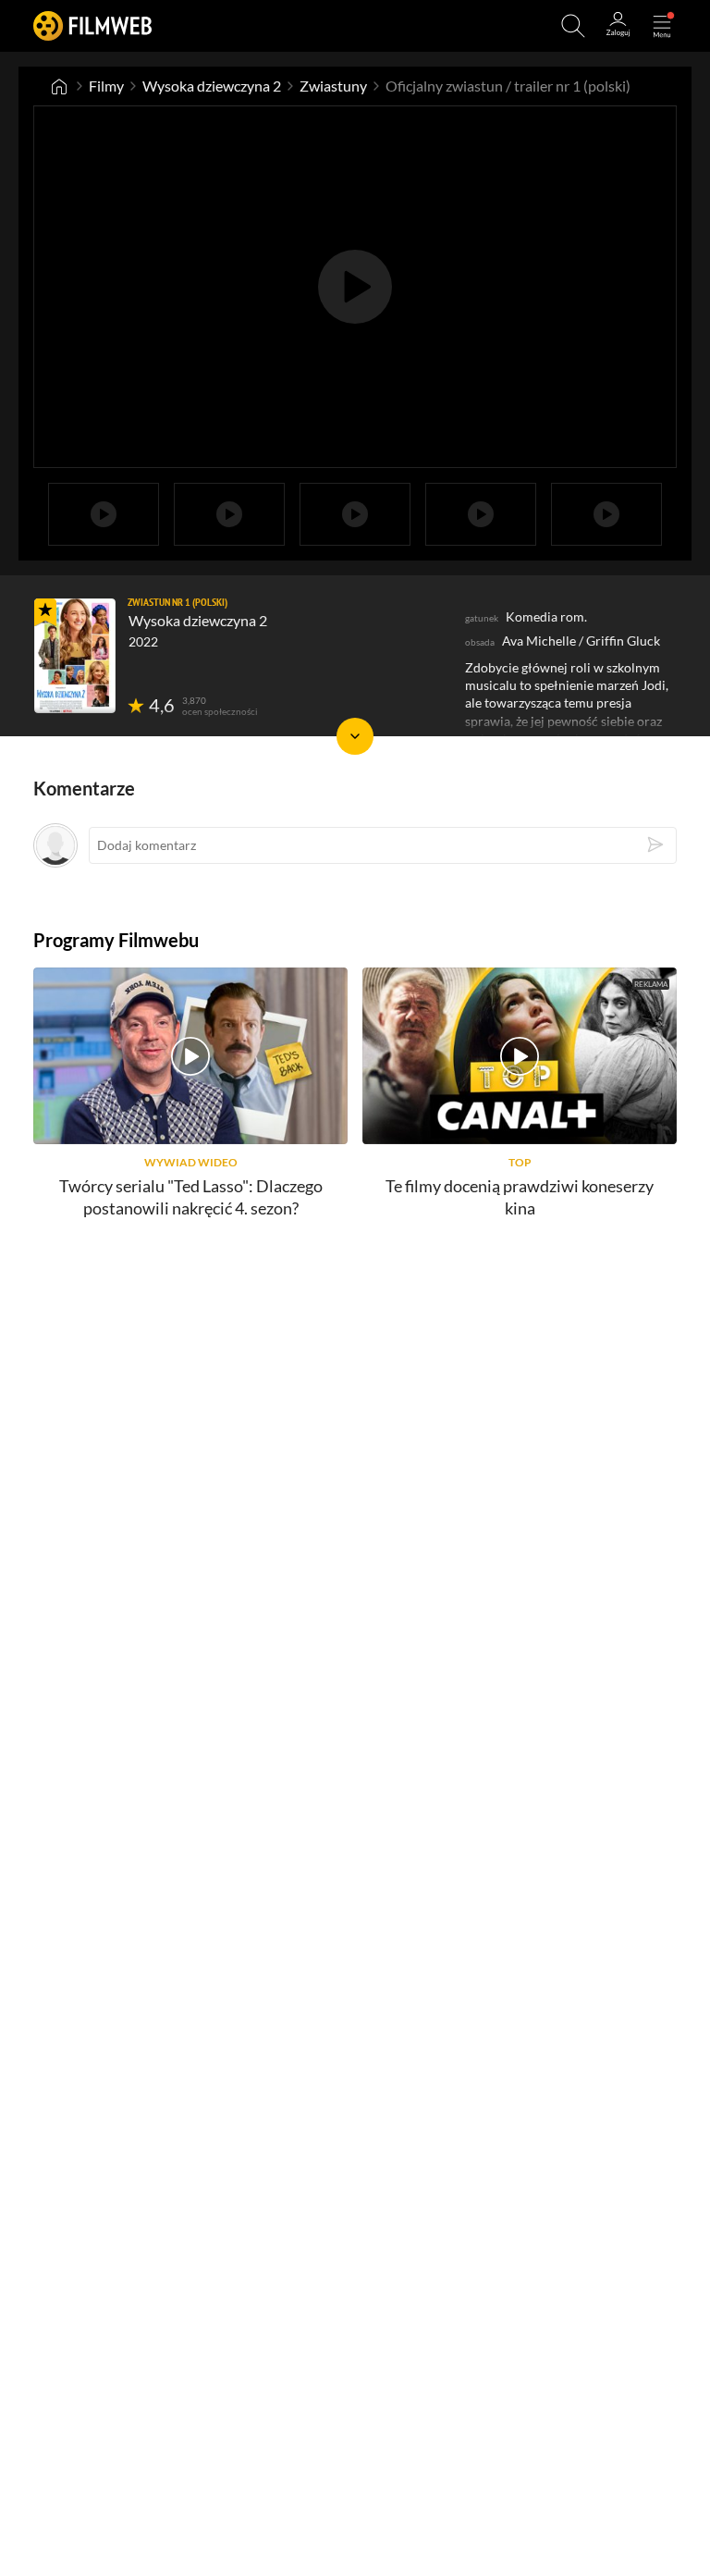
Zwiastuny (333, 86)
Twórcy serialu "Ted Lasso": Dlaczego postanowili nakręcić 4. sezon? (191, 1196)
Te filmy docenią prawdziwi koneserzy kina (520, 1196)
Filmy (106, 86)
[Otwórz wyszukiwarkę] (573, 26)
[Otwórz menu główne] (662, 26)
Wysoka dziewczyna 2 (212, 86)
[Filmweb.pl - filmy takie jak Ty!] (92, 25)
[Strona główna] (59, 86)
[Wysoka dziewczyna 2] (75, 656)
